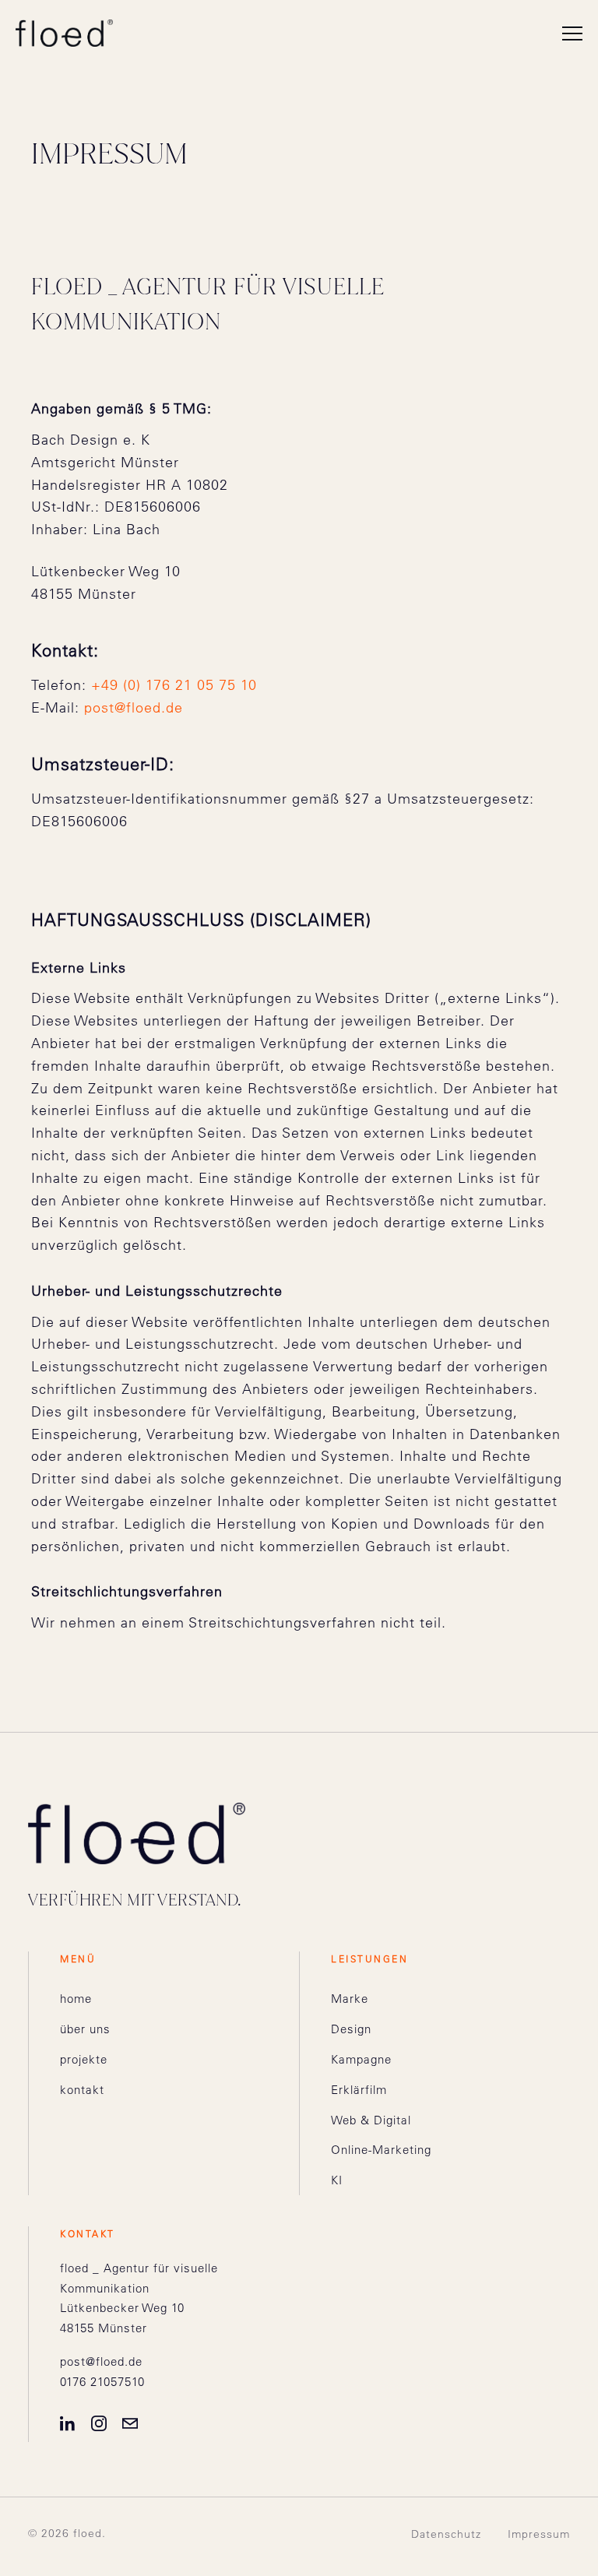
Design (351, 2029)
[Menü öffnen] (572, 33)
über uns (85, 2029)
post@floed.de (134, 707)
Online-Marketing (381, 2150)
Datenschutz (446, 2534)
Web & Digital (371, 2120)
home (76, 1999)
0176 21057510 (102, 2382)
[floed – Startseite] (64, 33)
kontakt (82, 2090)
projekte (84, 2059)
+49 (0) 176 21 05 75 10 (174, 685)
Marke (350, 1999)
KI (337, 2180)
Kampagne (361, 2059)
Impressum (539, 2534)
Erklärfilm (359, 2090)
